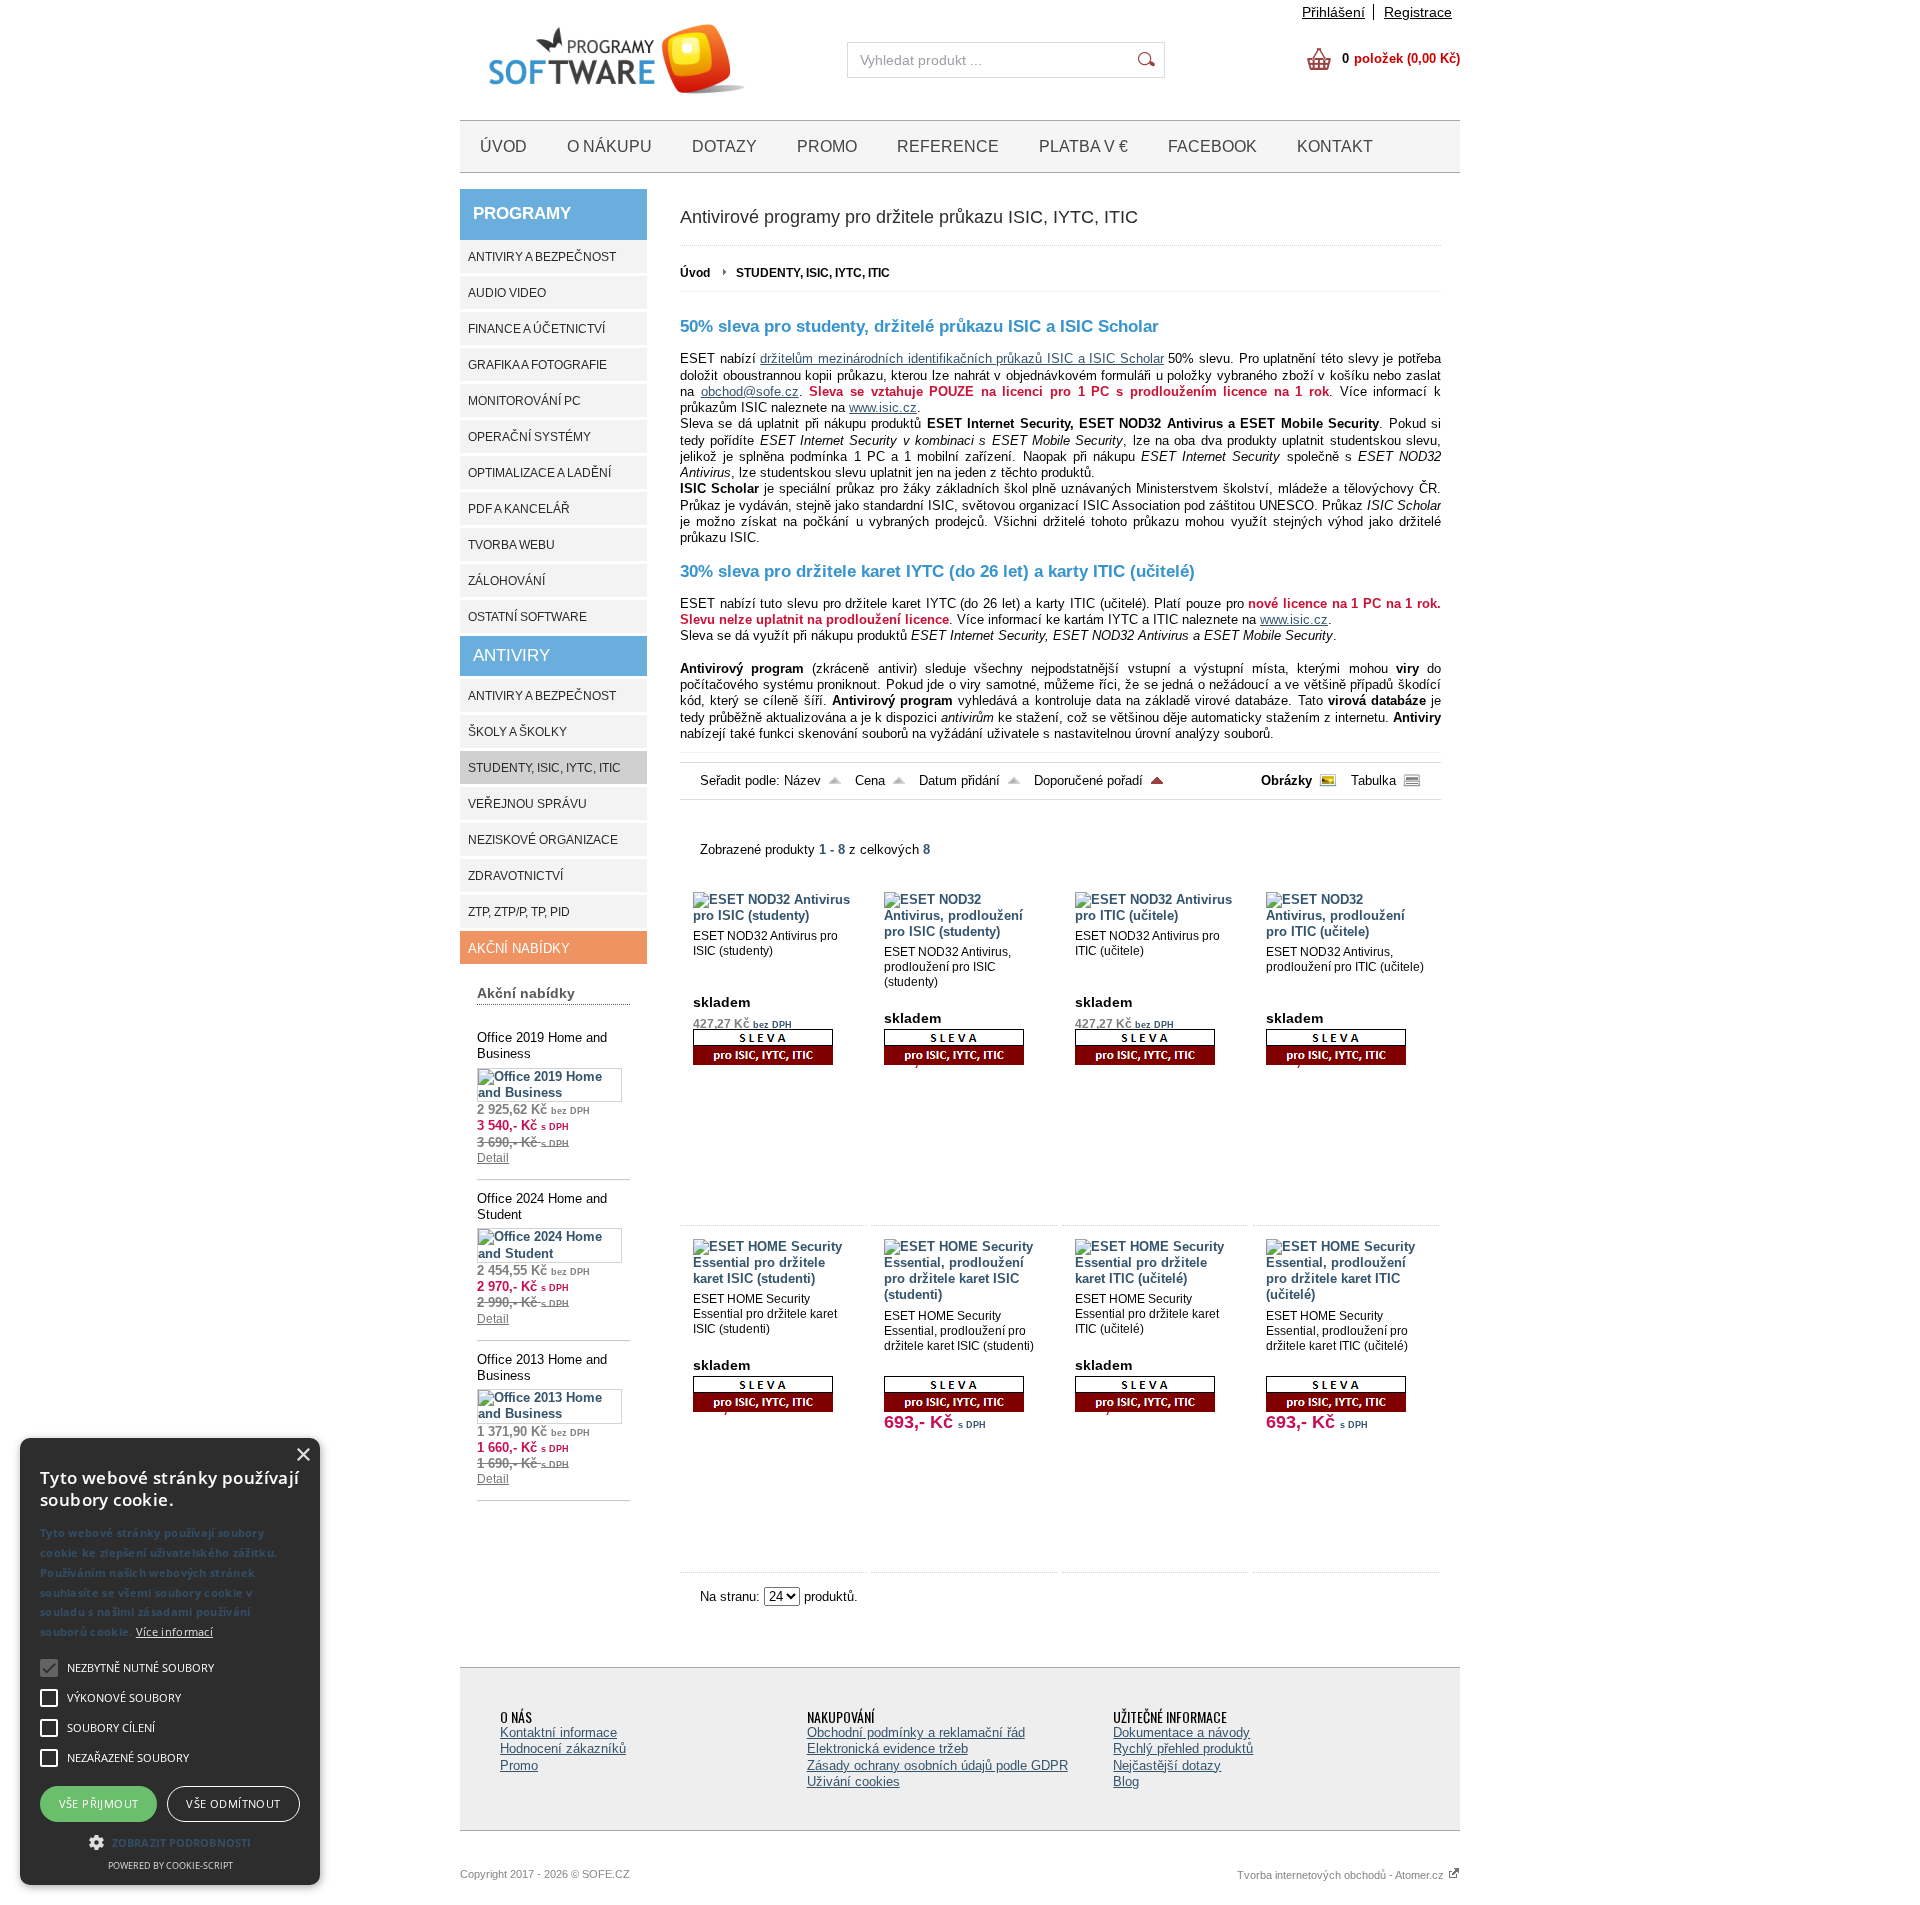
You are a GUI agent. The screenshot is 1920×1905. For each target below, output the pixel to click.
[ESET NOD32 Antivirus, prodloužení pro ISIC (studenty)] (964, 931)
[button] (170, 1841)
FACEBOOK (1212, 146)
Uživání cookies (853, 1781)
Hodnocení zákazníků (563, 1748)
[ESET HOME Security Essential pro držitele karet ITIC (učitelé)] (1155, 1278)
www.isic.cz (883, 407)
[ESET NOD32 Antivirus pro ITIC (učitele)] (1155, 915)
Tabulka (1373, 780)
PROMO (827, 146)
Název (802, 780)
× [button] (302, 1455)
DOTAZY (724, 146)
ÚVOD (503, 146)
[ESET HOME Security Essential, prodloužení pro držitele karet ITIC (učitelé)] (1346, 1294)
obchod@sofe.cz (750, 391)
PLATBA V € (1083, 146)
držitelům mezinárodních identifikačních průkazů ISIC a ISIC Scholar (962, 358)
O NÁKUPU (609, 146)
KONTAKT (1335, 146)
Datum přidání (959, 780)
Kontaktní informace (558, 1732)
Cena (870, 780)
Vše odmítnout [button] (233, 1803)
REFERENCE (948, 146)
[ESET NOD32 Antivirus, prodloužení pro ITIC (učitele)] (1346, 931)
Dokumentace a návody (1181, 1732)
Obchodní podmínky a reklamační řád (916, 1732)
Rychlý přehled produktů (1183, 1748)
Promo (519, 1765)
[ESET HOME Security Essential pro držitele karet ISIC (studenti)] (773, 1278)
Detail (493, 1158)
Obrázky (1286, 780)
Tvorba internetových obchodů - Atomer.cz (1342, 1875)
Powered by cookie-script (170, 1865)
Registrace (1418, 12)
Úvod (695, 273)
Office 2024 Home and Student (542, 1206)
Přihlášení (1333, 12)
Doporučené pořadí (1088, 780)
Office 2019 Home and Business (542, 1045)
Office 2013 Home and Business (542, 1367)
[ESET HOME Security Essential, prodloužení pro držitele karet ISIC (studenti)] (964, 1294)
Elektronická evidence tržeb (887, 1748)
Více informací (174, 1631)
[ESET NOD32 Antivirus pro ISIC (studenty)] (773, 915)
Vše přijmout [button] (99, 1803)
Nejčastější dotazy (1167, 1765)
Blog (1126, 1781)
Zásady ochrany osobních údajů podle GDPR (937, 1765)
